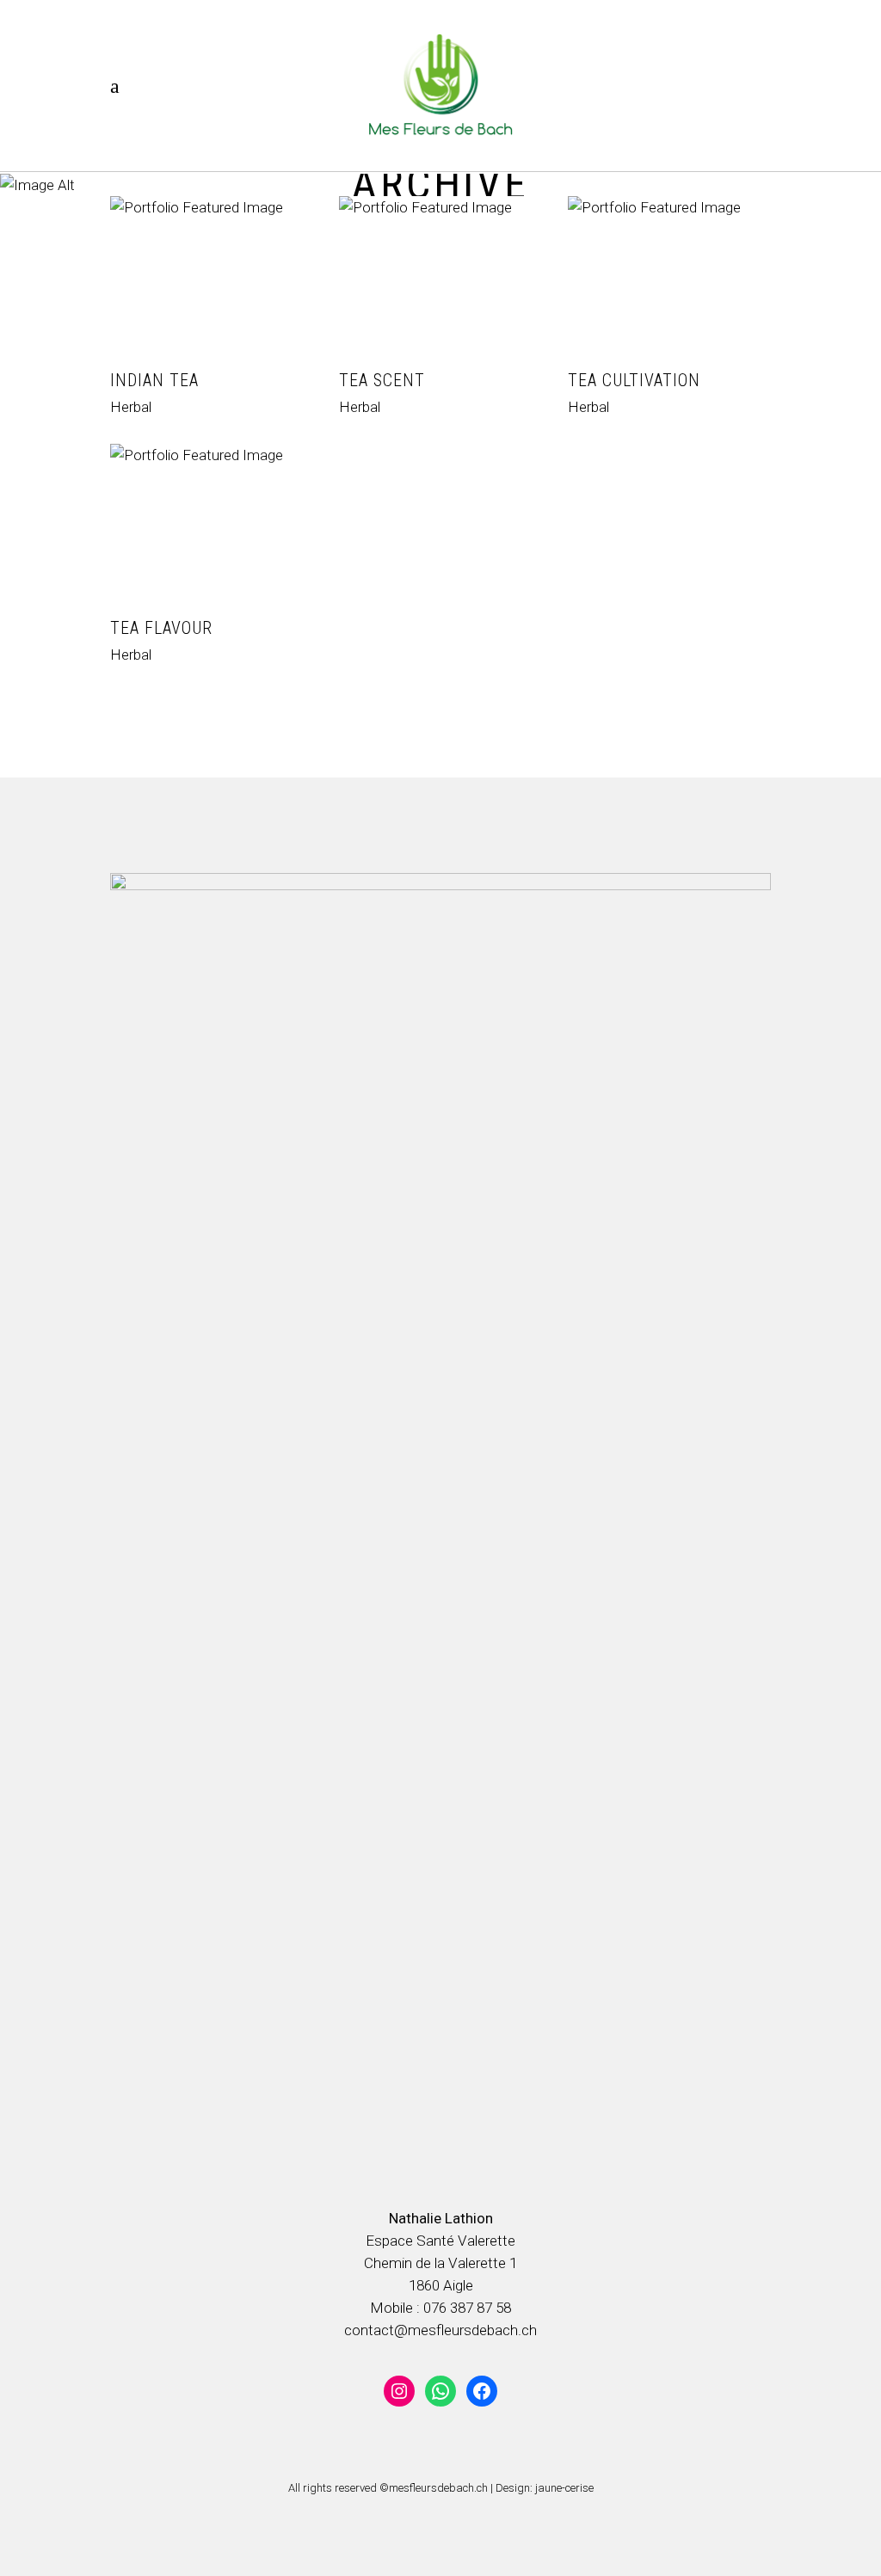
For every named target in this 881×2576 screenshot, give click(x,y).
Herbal (131, 407)
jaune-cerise (564, 2488)
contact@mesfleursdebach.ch (440, 2330)
